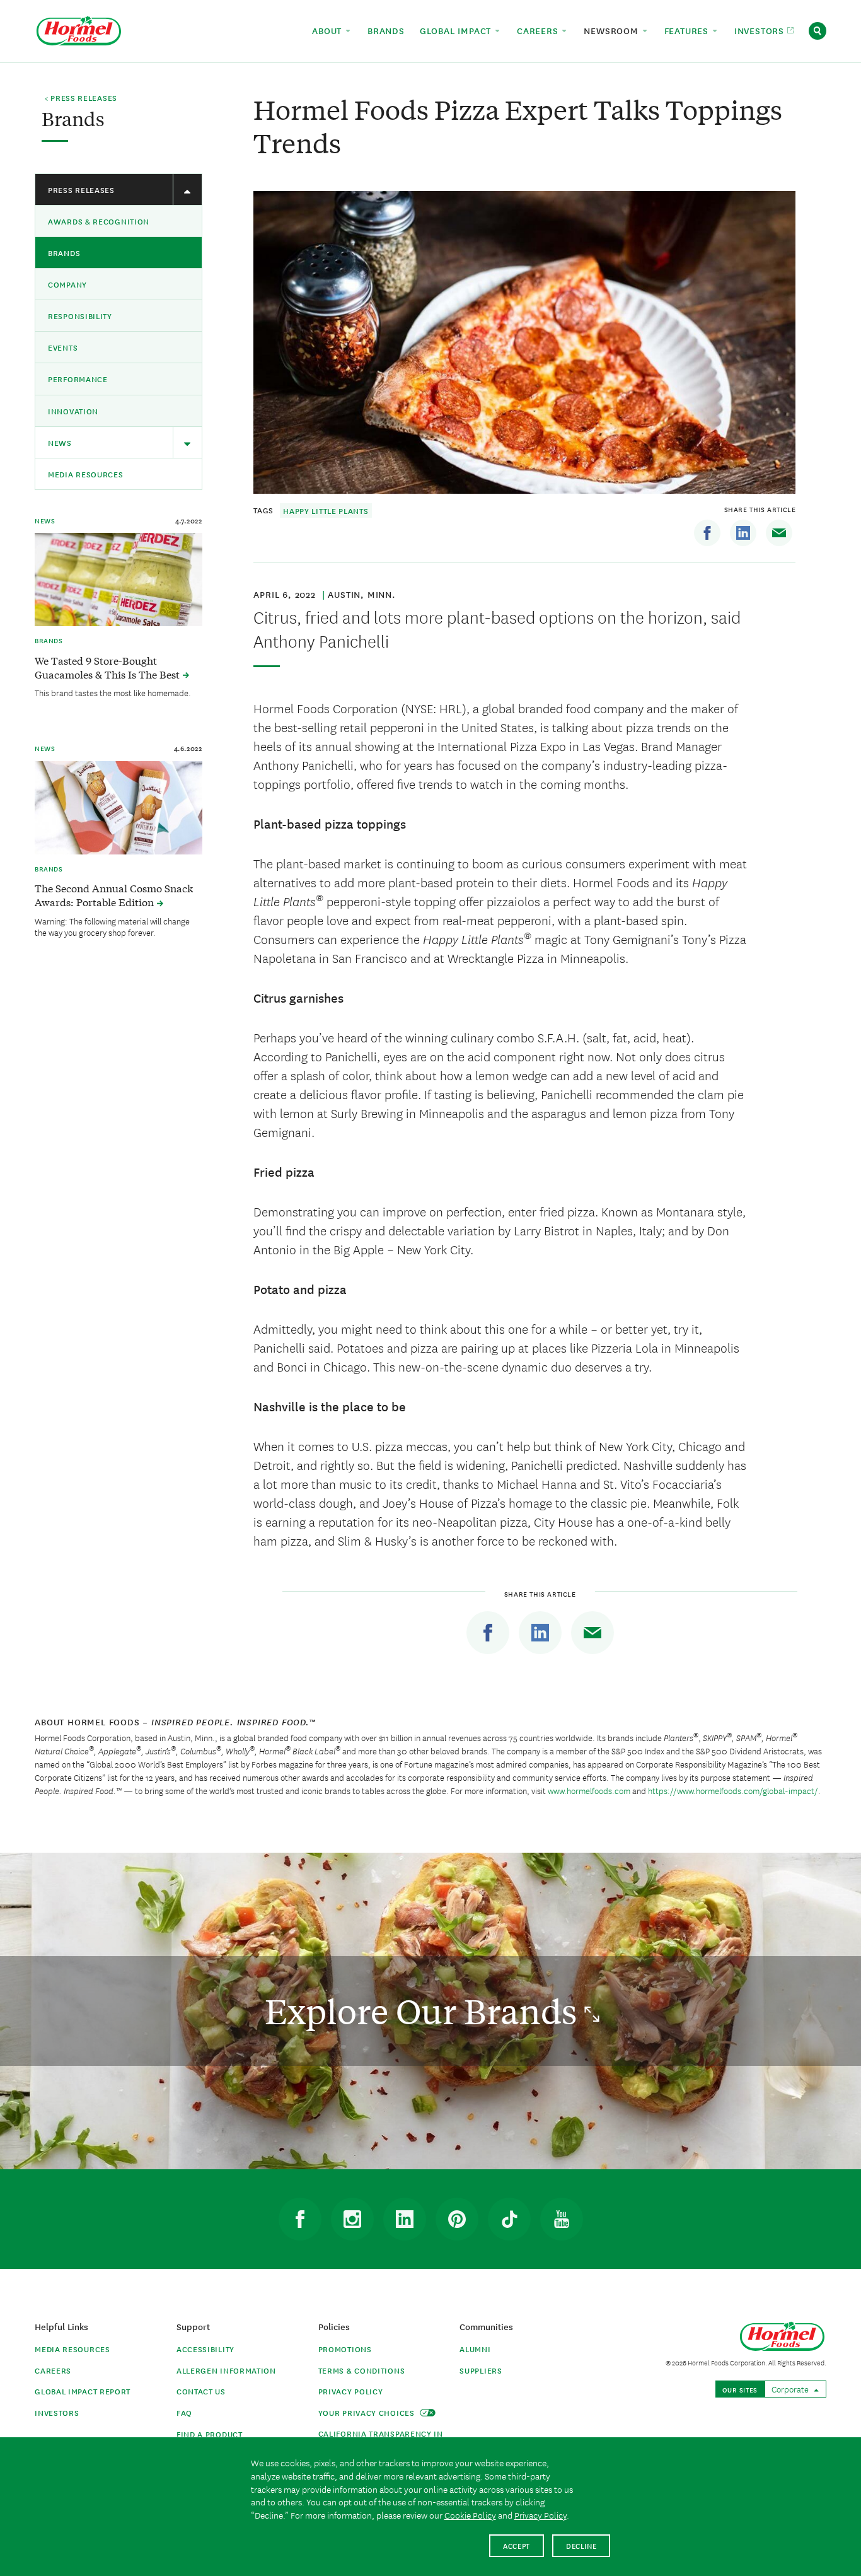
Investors (57, 2412)
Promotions (345, 2349)
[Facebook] (707, 533)
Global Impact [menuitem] (457, 30)
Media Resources (86, 474)
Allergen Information (226, 2370)
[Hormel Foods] (79, 29)
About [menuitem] (328, 30)
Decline (581, 2545)
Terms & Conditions (362, 2370)
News (60, 442)
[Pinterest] (457, 2219)
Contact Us (201, 2391)
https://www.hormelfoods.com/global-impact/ (733, 1790)
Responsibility (80, 316)
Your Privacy (368, 2412)
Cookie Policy (470, 2515)
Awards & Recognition (99, 221)
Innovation (73, 411)
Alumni (475, 2349)
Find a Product (210, 2434)
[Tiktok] (509, 2219)
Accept (517, 2545)
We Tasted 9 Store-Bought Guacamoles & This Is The (108, 667)
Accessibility (205, 2349)
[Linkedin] (743, 533)
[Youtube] (562, 2219)
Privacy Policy (351, 2391)
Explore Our (425, 2011)
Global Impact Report (83, 2391)
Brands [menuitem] (386, 30)
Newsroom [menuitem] (612, 30)
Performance (78, 379)
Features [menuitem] (688, 30)
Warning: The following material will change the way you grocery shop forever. (112, 926)
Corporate (791, 2389)
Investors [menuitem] (761, 30)
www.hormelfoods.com (589, 1790)
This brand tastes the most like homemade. (113, 692)
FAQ (184, 2412)
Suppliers (481, 2370)
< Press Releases (81, 98)
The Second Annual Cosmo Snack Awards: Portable (114, 895)
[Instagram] (352, 2219)
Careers (53, 2370)
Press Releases (81, 189)
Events (63, 347)
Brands (64, 253)
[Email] (779, 533)
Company (67, 284)
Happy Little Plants (326, 510)
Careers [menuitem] (539, 30)
